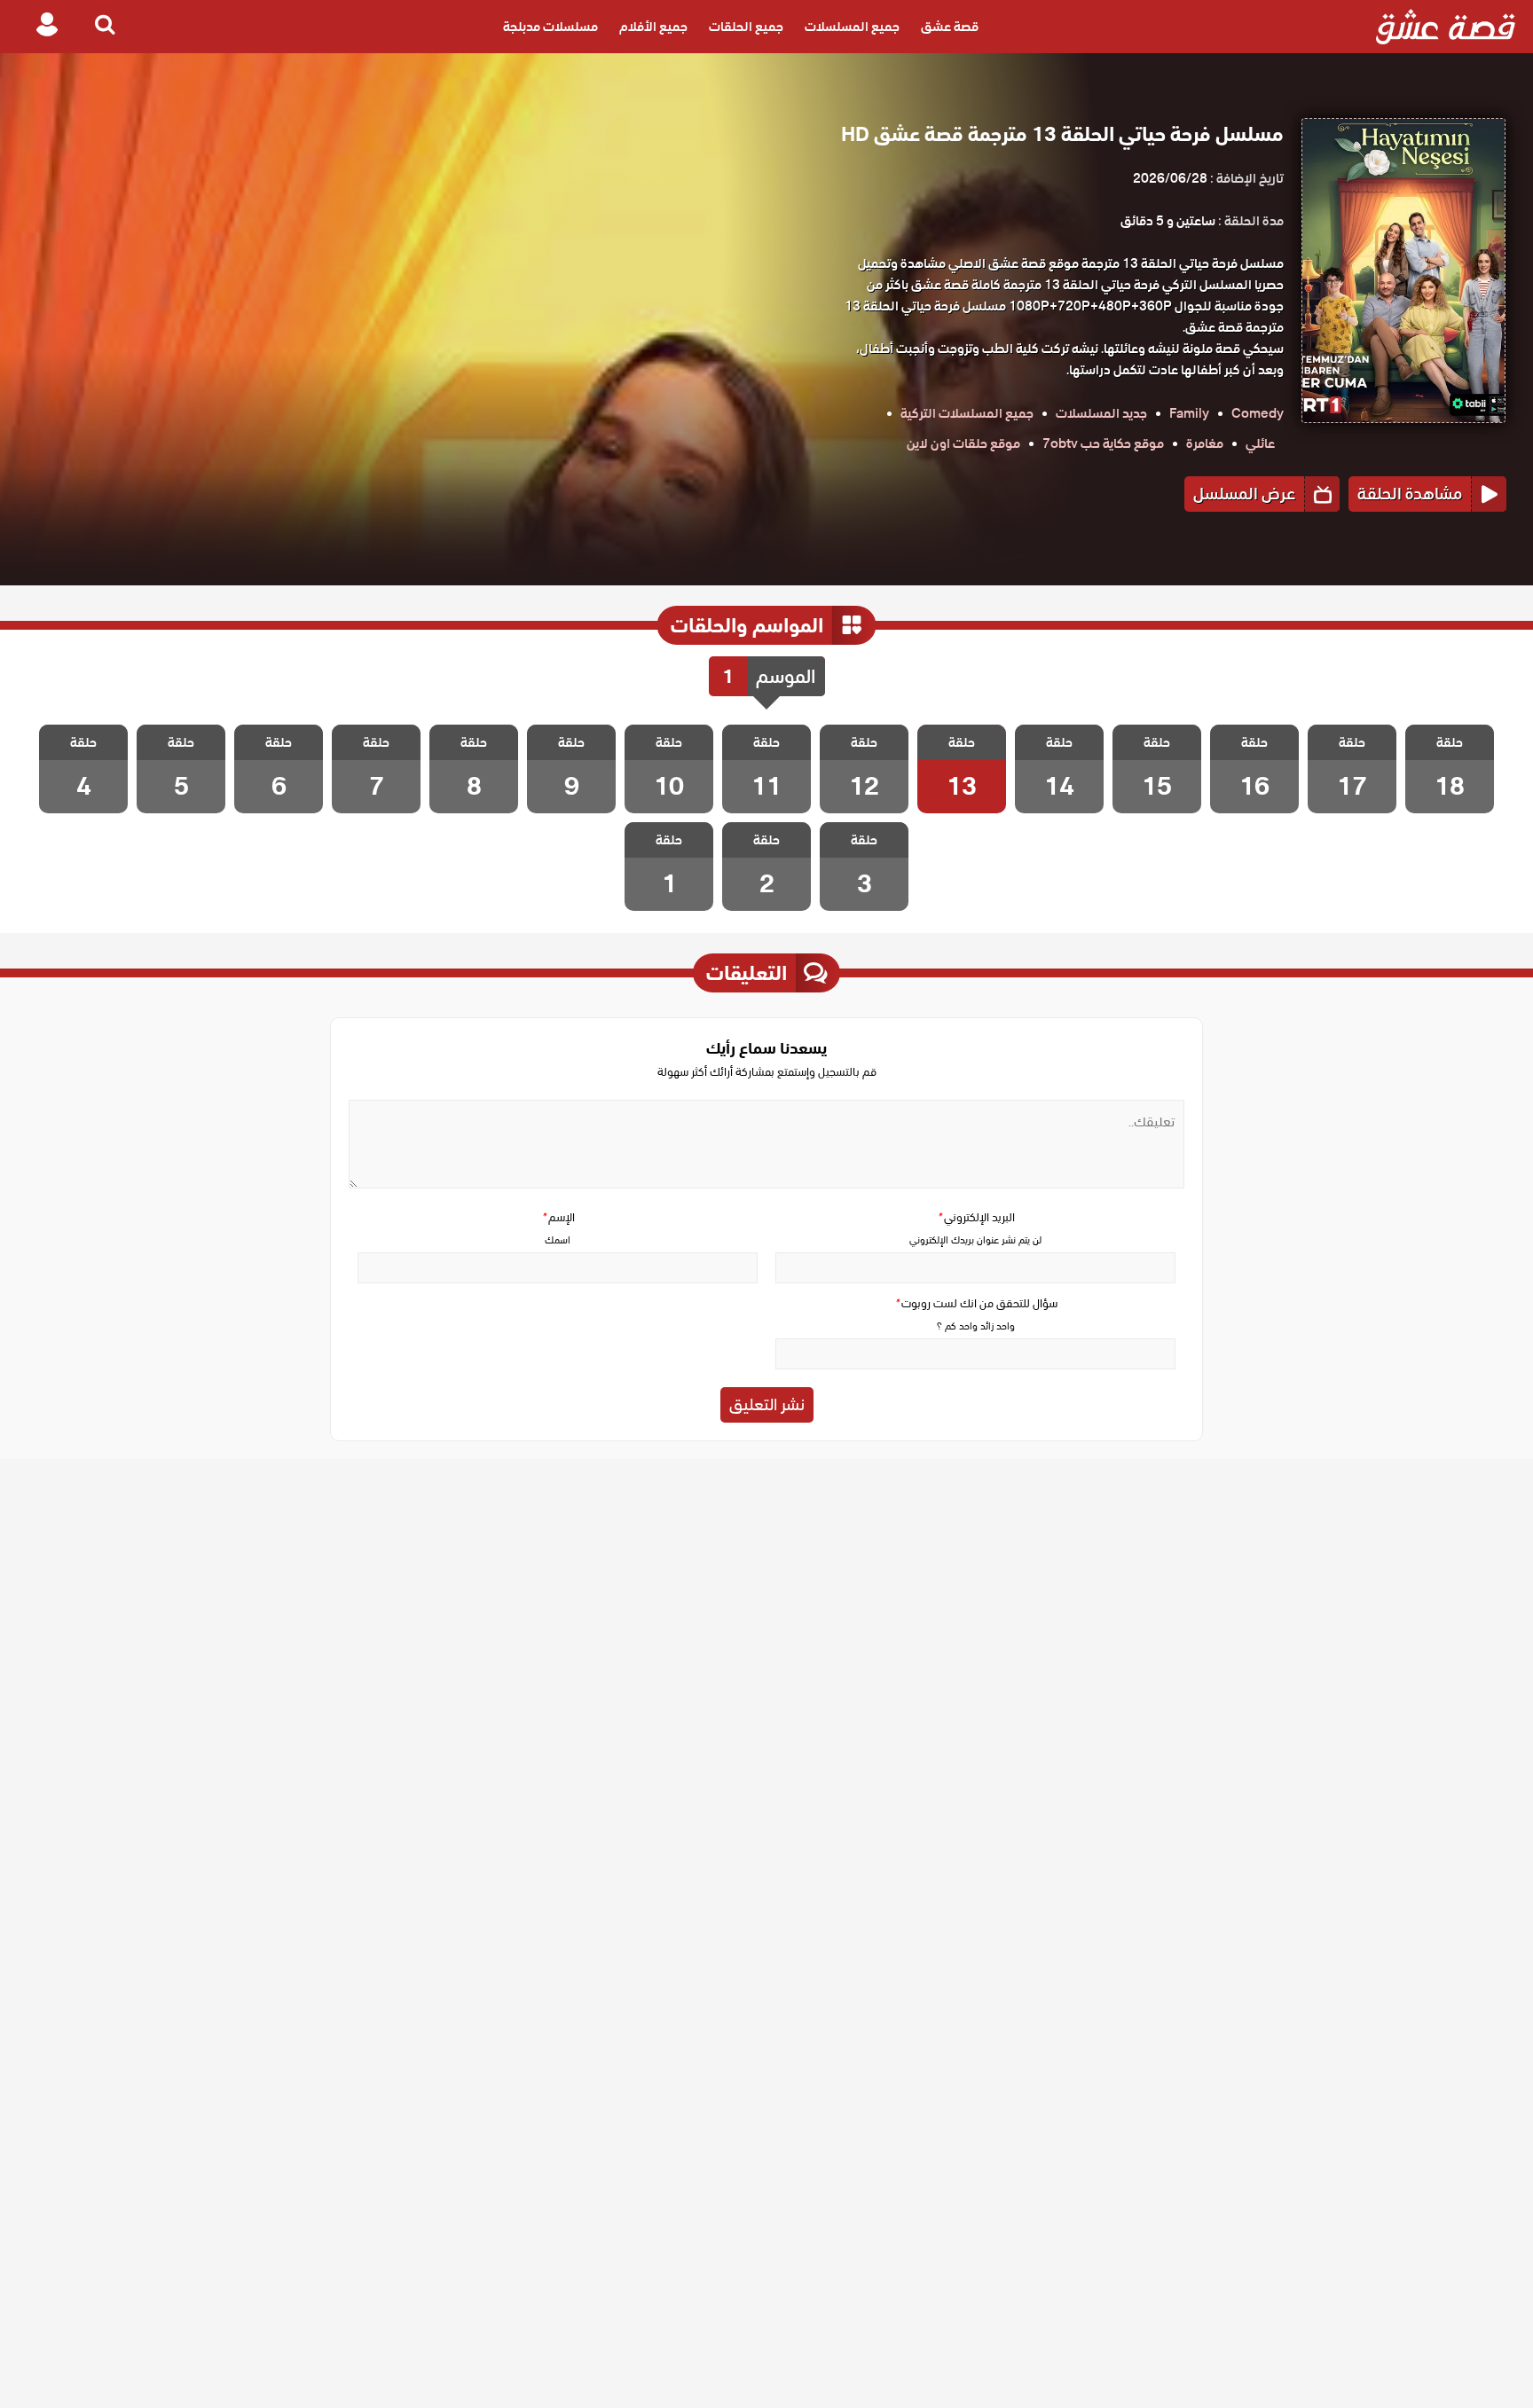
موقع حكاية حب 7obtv (1103, 443)
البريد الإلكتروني (976, 1217)
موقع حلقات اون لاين (963, 443)
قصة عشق (950, 27)
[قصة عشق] (1446, 27)
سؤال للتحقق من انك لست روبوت (976, 1303)
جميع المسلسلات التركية (967, 413)
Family (1189, 413)
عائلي (1260, 443)
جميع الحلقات (746, 27)
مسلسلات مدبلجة (550, 27)
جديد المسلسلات (1101, 413)
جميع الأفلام (653, 27)
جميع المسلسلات (852, 27)
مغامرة (1205, 443)
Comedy (1258, 413)
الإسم (558, 1217)
